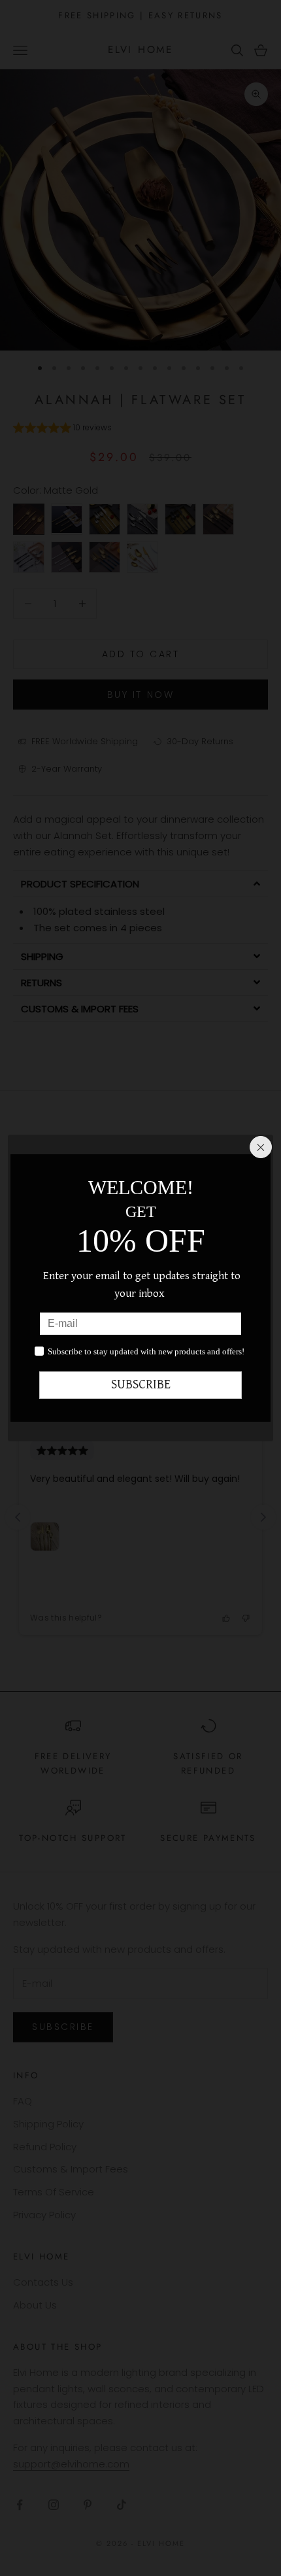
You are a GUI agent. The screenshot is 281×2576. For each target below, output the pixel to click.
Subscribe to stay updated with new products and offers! (146, 1351)
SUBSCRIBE (141, 1385)
